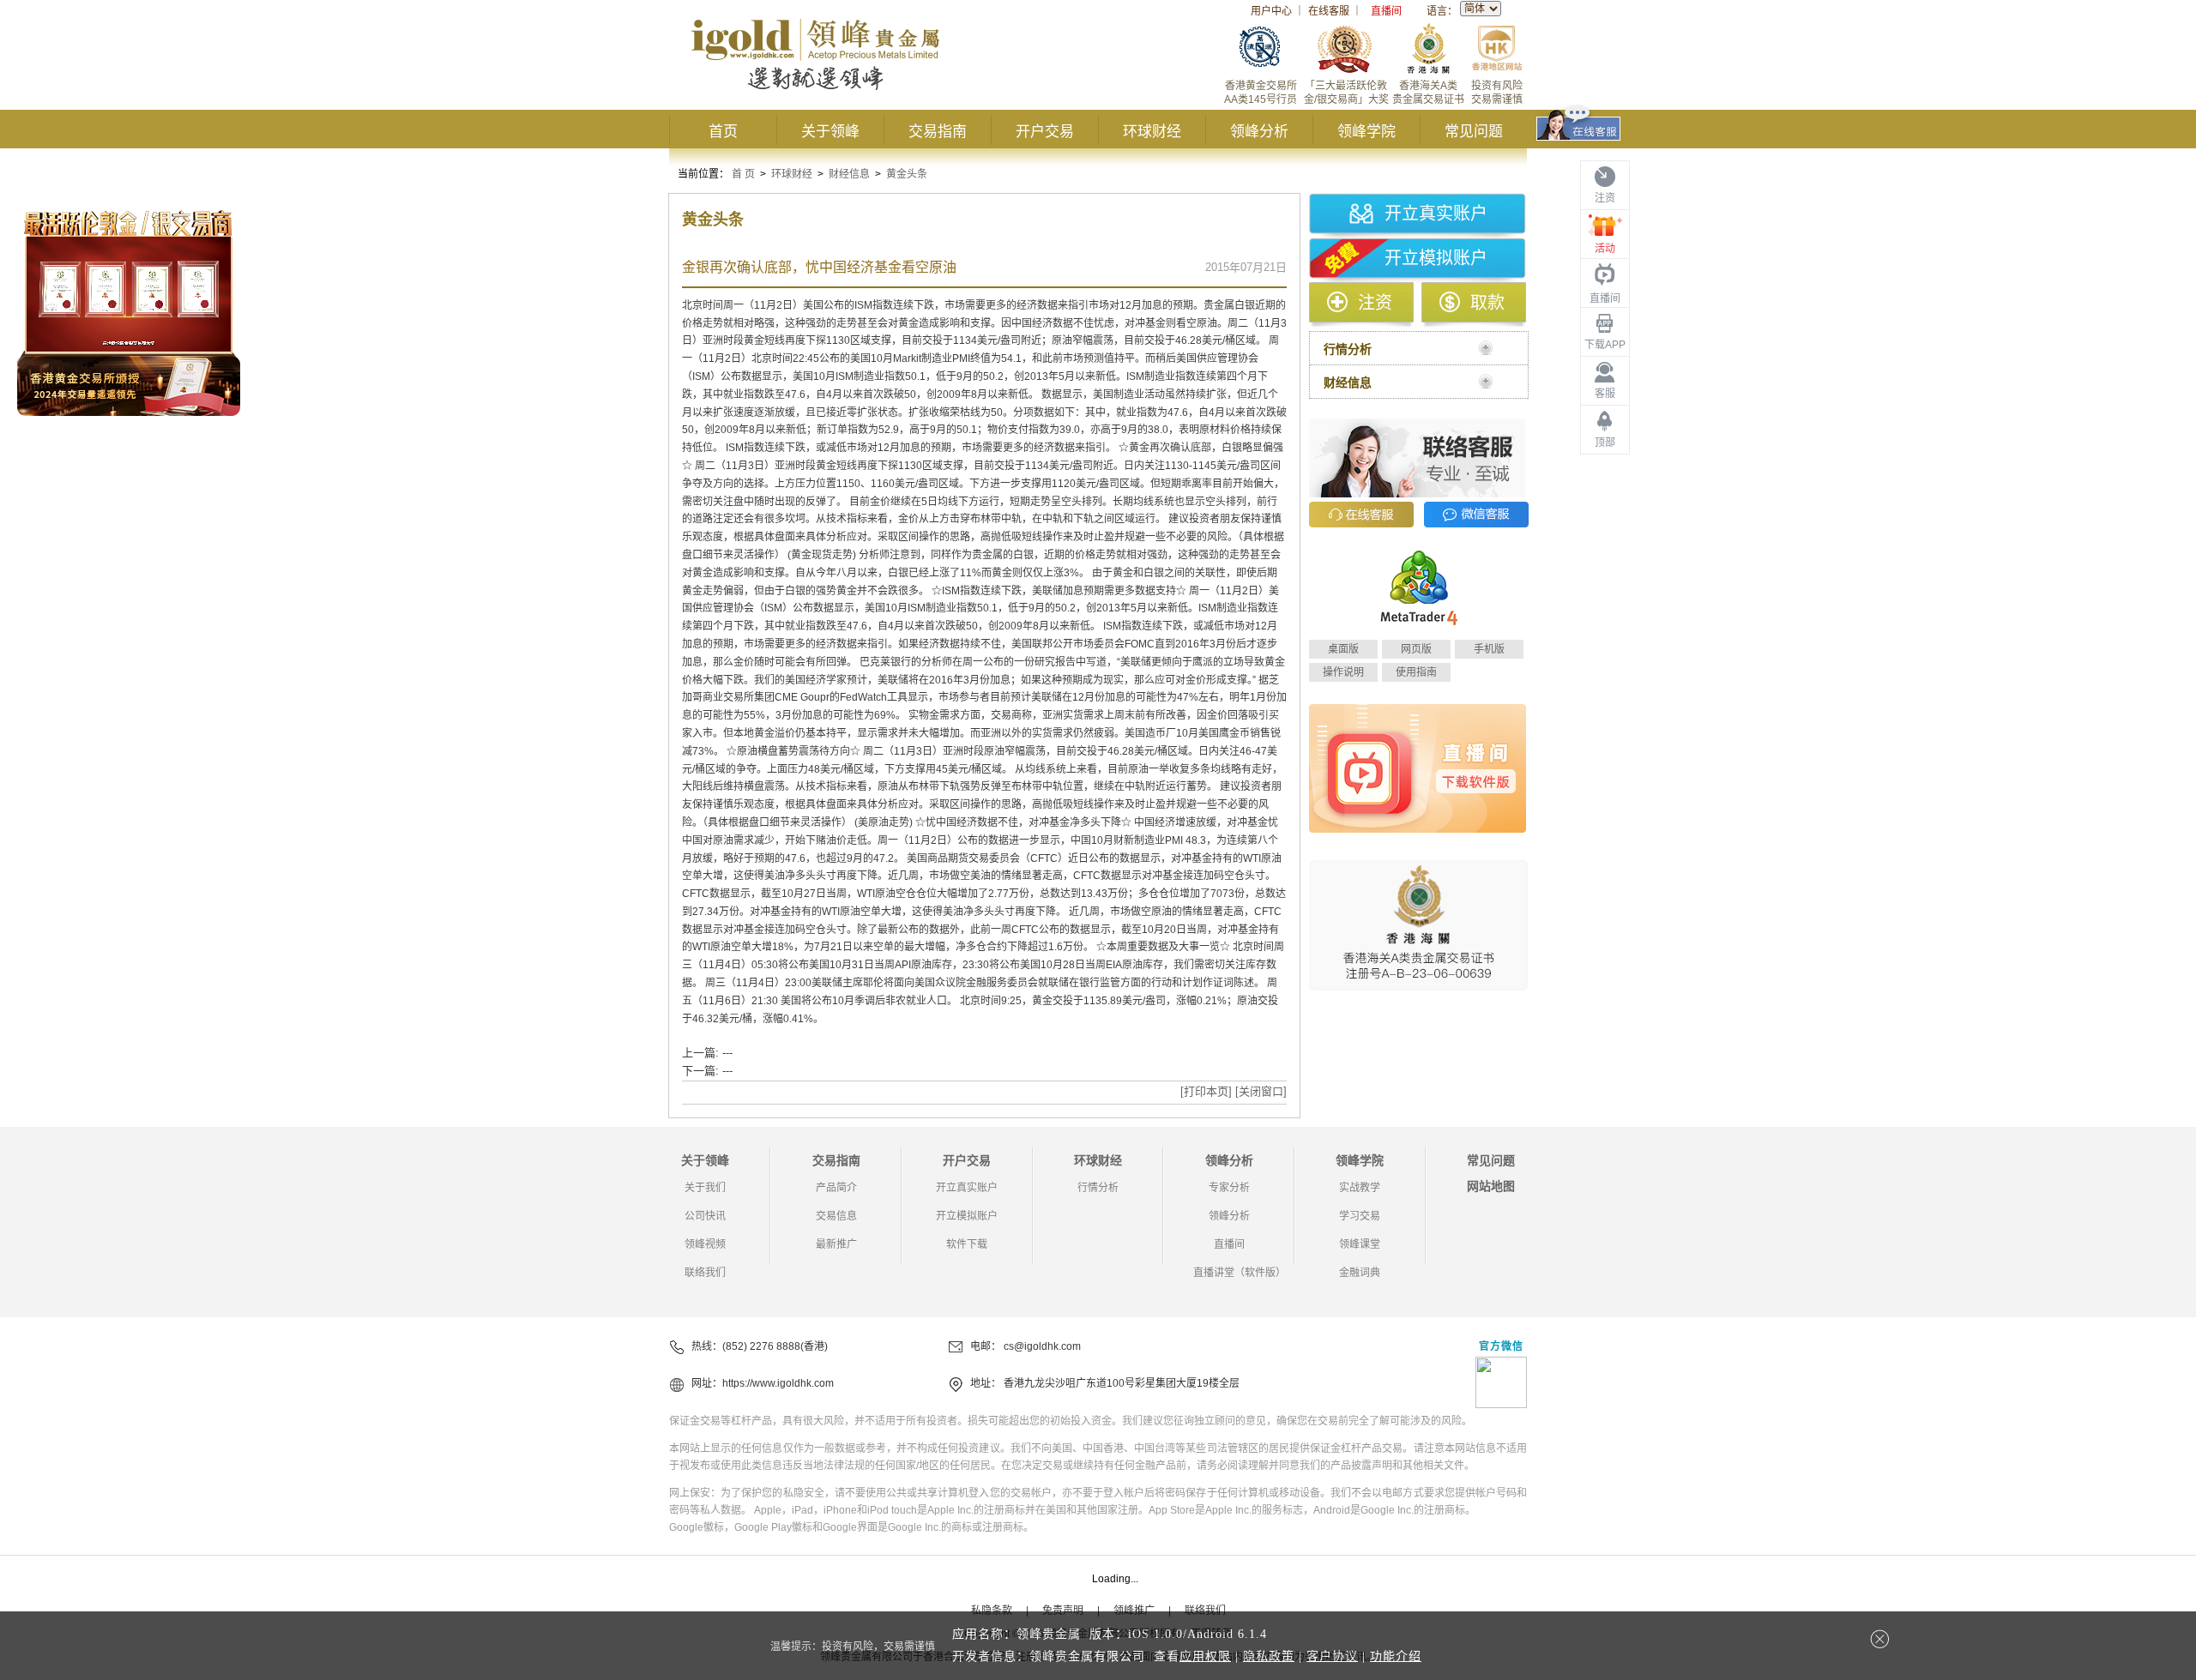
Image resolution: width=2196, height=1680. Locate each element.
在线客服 (1329, 11)
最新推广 (836, 1244)
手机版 (1489, 649)
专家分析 (1229, 1188)
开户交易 (1045, 132)
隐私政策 (1269, 1656)
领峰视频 (705, 1244)
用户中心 (1271, 11)
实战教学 (1360, 1188)
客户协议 (1332, 1656)
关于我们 (705, 1188)
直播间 (1386, 11)
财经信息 (849, 174)
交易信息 (836, 1216)
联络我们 (705, 1273)
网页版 (1416, 649)
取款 (1487, 303)
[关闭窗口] (1261, 1091)
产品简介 (836, 1188)
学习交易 (1360, 1216)
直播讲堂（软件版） (1240, 1273)
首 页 (743, 174)
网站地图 (1491, 1186)
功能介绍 (1396, 1656)
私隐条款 (992, 1611)
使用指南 (1416, 672)
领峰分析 (1259, 132)
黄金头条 (907, 174)
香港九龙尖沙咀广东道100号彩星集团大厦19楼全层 (1122, 1383)
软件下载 (967, 1244)
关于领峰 (830, 132)
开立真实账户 (1436, 214)
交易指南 (938, 132)
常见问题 (1474, 132)
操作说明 (1343, 672)
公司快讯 (705, 1216)
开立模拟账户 (1436, 258)
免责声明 (1063, 1611)
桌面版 (1343, 649)
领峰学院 (1366, 132)
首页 (723, 132)
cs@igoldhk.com (1042, 1346)
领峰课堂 (1360, 1244)
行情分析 (1098, 1188)
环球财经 (1152, 132)
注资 (1375, 303)
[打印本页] (1206, 1091)
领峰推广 (1134, 1611)
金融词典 (1360, 1273)
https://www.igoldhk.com (778, 1383)
